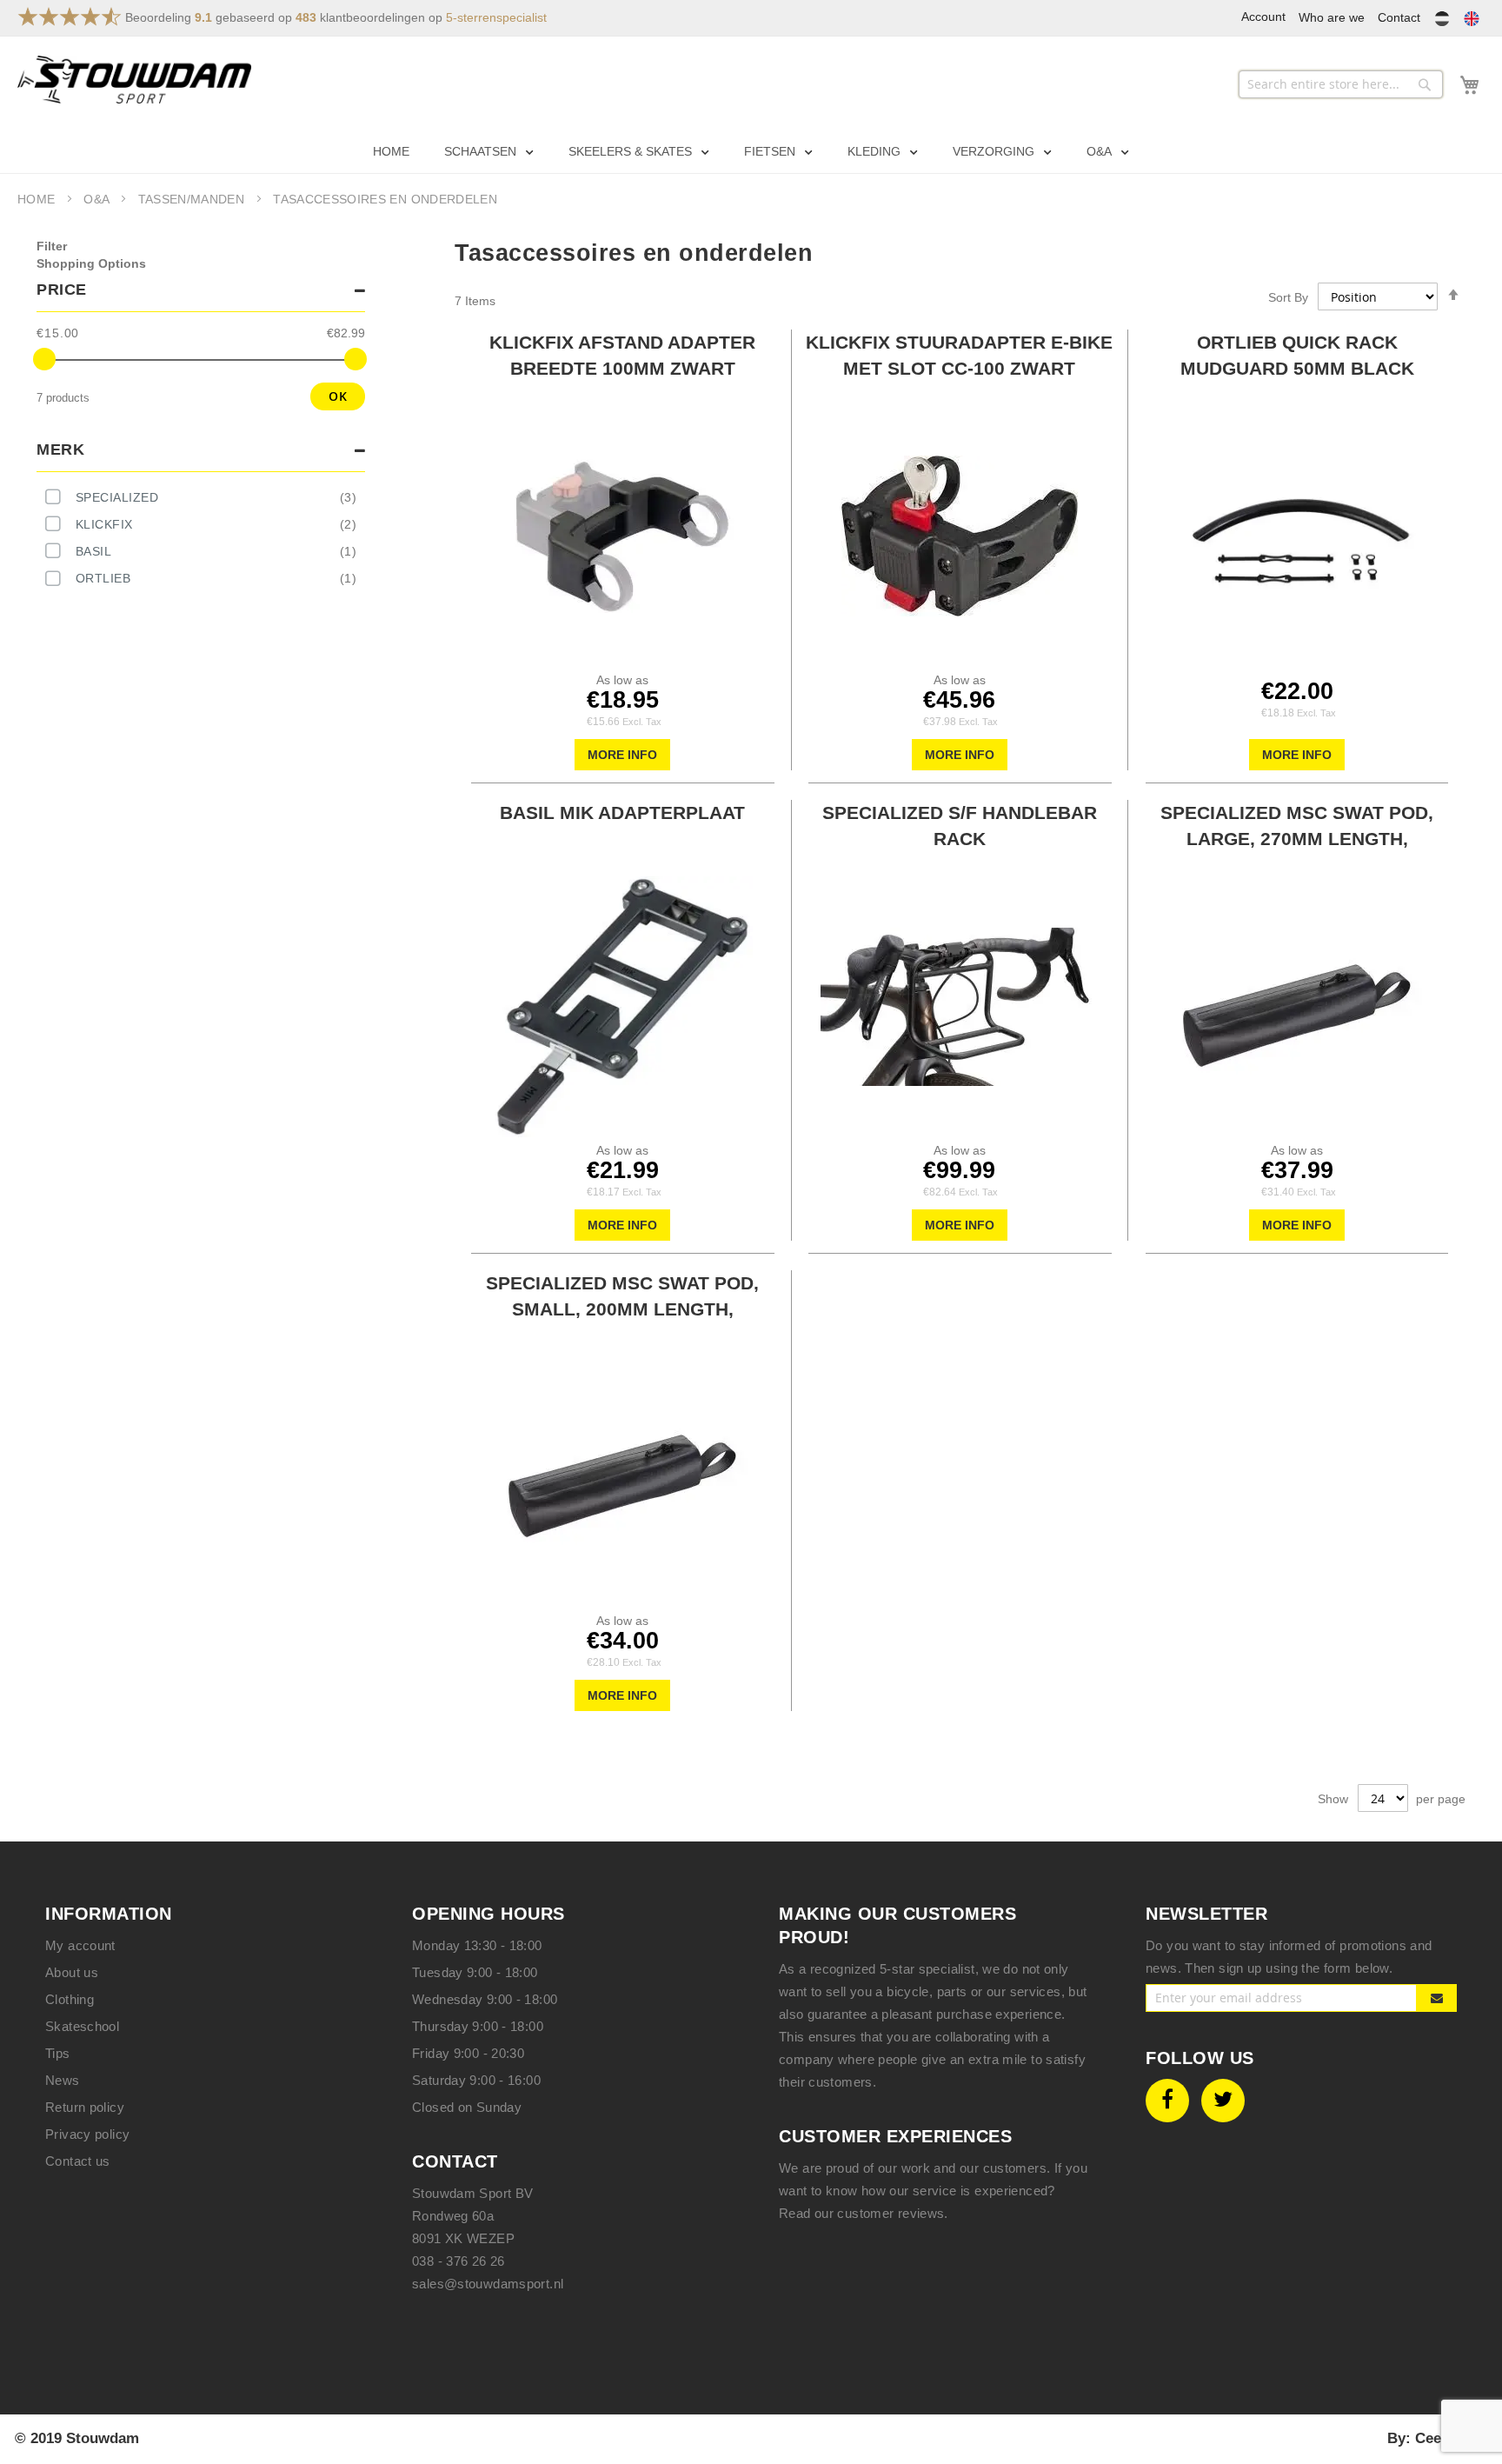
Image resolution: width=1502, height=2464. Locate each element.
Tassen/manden (193, 199)
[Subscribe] (1437, 1998)
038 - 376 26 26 (459, 2261)
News (63, 2080)
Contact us (78, 2161)
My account (80, 1945)
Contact (1399, 17)
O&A (98, 199)
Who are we (1332, 17)
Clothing (70, 1999)
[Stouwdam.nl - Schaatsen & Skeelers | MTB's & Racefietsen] (134, 80)
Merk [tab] (60, 450)
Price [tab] (62, 290)
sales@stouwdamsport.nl (488, 2284)
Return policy (85, 2107)
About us (72, 1972)
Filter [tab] (52, 246)
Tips (58, 2053)
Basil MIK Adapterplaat (622, 812)
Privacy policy (87, 2134)
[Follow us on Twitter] (1223, 2100)
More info (622, 755)
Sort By (1288, 297)
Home (38, 199)
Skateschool (82, 2026)
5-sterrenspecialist (496, 17)
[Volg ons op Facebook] (1167, 2100)
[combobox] (1341, 84)
